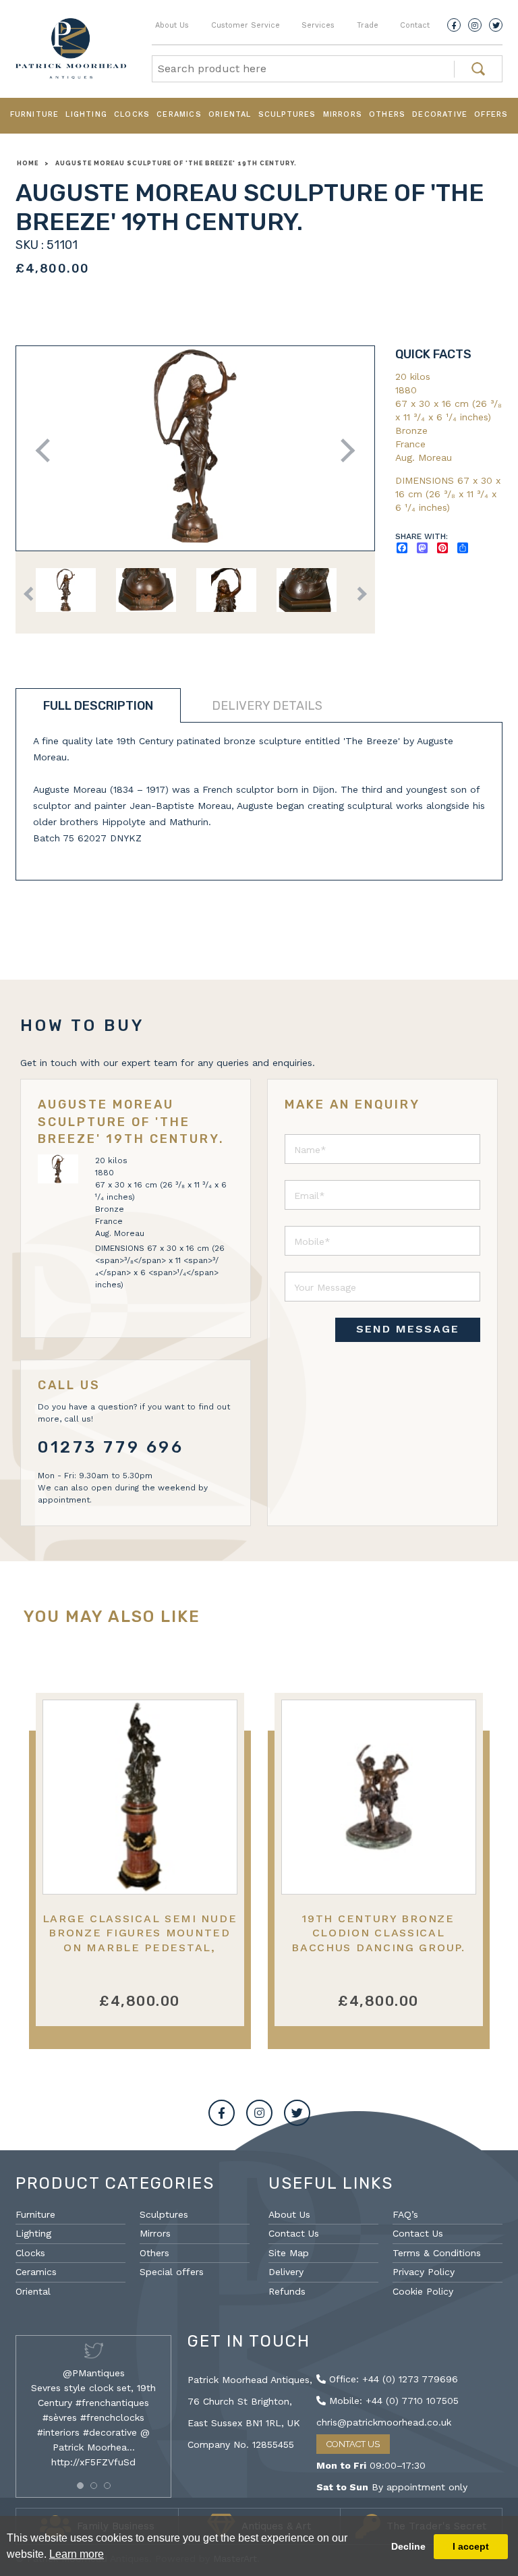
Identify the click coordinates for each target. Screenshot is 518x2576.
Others (387, 114)
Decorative (440, 114)
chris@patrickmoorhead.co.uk (384, 2422)
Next (343, 450)
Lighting (86, 114)
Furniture (35, 114)
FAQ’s (405, 2214)
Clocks (132, 114)
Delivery (286, 2272)
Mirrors (343, 114)
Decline (408, 2546)
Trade (368, 25)
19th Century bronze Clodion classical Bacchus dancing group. (378, 1933)
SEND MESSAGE (408, 1329)
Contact (415, 25)
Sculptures (287, 114)
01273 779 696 (111, 1447)
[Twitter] (496, 25)
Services (318, 25)
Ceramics (179, 114)
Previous (48, 450)
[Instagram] (475, 25)
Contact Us (294, 2233)
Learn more (77, 2554)
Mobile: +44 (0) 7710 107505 (392, 2401)
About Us (172, 25)
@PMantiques (94, 2373)
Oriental (230, 114)
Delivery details (267, 706)
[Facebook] (454, 25)
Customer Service (246, 25)
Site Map (289, 2253)
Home (28, 163)
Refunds (287, 2291)
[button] (80, 2486)
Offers (491, 114)
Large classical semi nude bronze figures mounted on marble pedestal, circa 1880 (140, 1940)
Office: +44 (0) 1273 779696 (392, 2379)
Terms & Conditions (437, 2253)
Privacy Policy (424, 2272)
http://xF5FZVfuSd (93, 2462)
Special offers (172, 2272)
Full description (98, 706)
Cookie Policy (423, 2291)
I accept (471, 2546)
